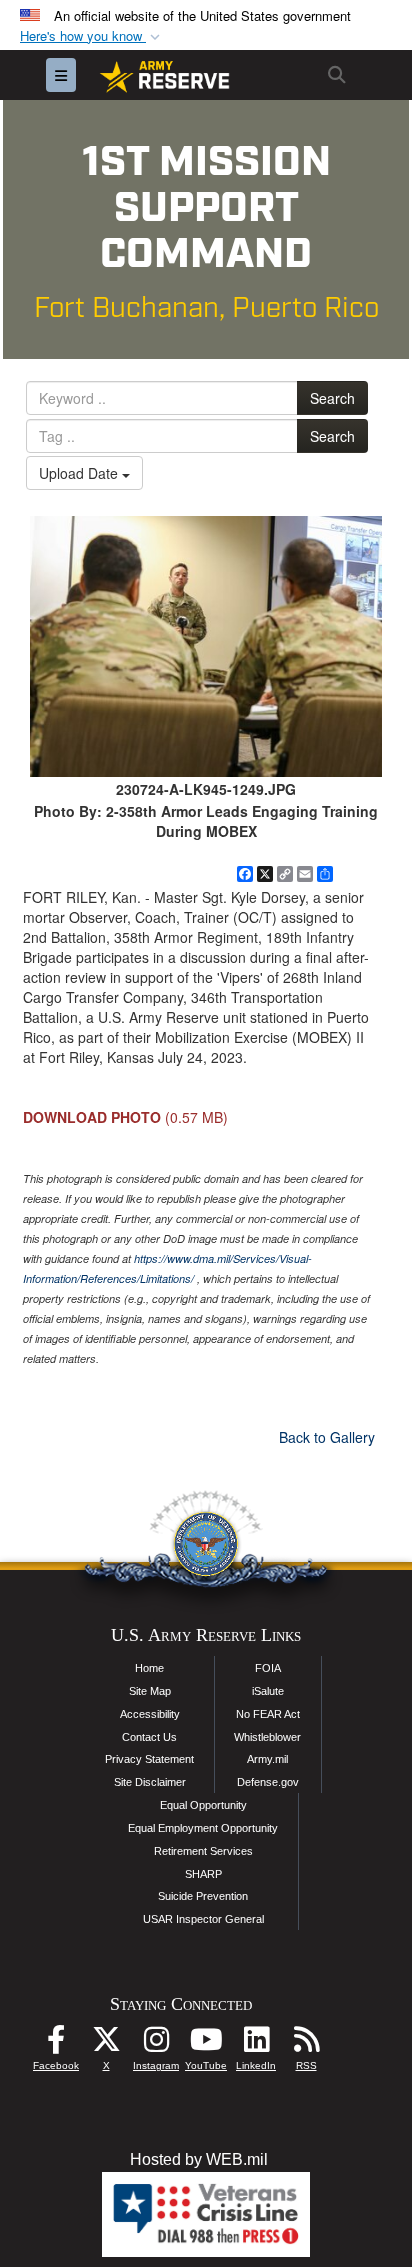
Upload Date (80, 473)
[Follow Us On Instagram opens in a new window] (156, 2044)
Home (149, 1668)
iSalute (268, 1691)
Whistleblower (267, 1737)
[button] (92, 36)
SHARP (203, 1874)
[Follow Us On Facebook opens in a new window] (56, 2044)
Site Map (150, 1691)
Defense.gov (268, 1782)
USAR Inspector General (203, 1919)
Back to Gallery (327, 1437)
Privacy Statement (149, 1759)
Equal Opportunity (203, 1805)
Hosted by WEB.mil (199, 2159)
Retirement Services (203, 1851)
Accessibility (150, 1714)
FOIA (268, 1668)
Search (332, 398)
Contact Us (149, 1737)
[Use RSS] (306, 2044)
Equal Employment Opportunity (203, 1828)
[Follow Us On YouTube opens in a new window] (206, 2044)
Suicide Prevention (203, 1896)
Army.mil (267, 1759)
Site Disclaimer (150, 1782)
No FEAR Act (268, 1714)
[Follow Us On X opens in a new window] (106, 2044)
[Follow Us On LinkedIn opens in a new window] (256, 2044)
